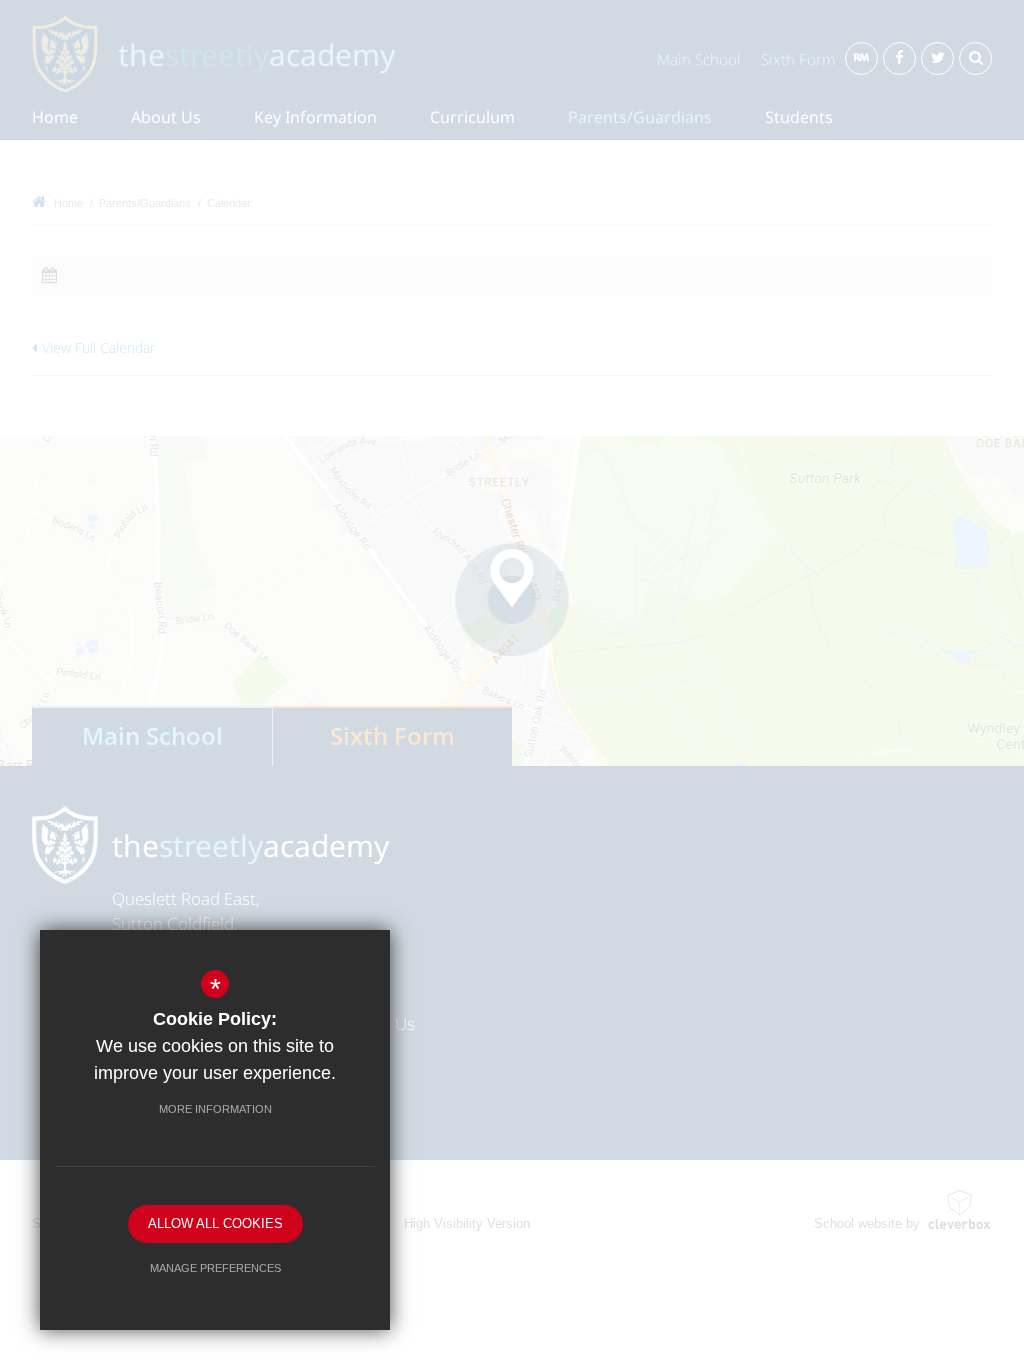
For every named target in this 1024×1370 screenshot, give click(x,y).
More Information (215, 1109)
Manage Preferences (215, 1268)
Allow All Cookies (215, 1223)
